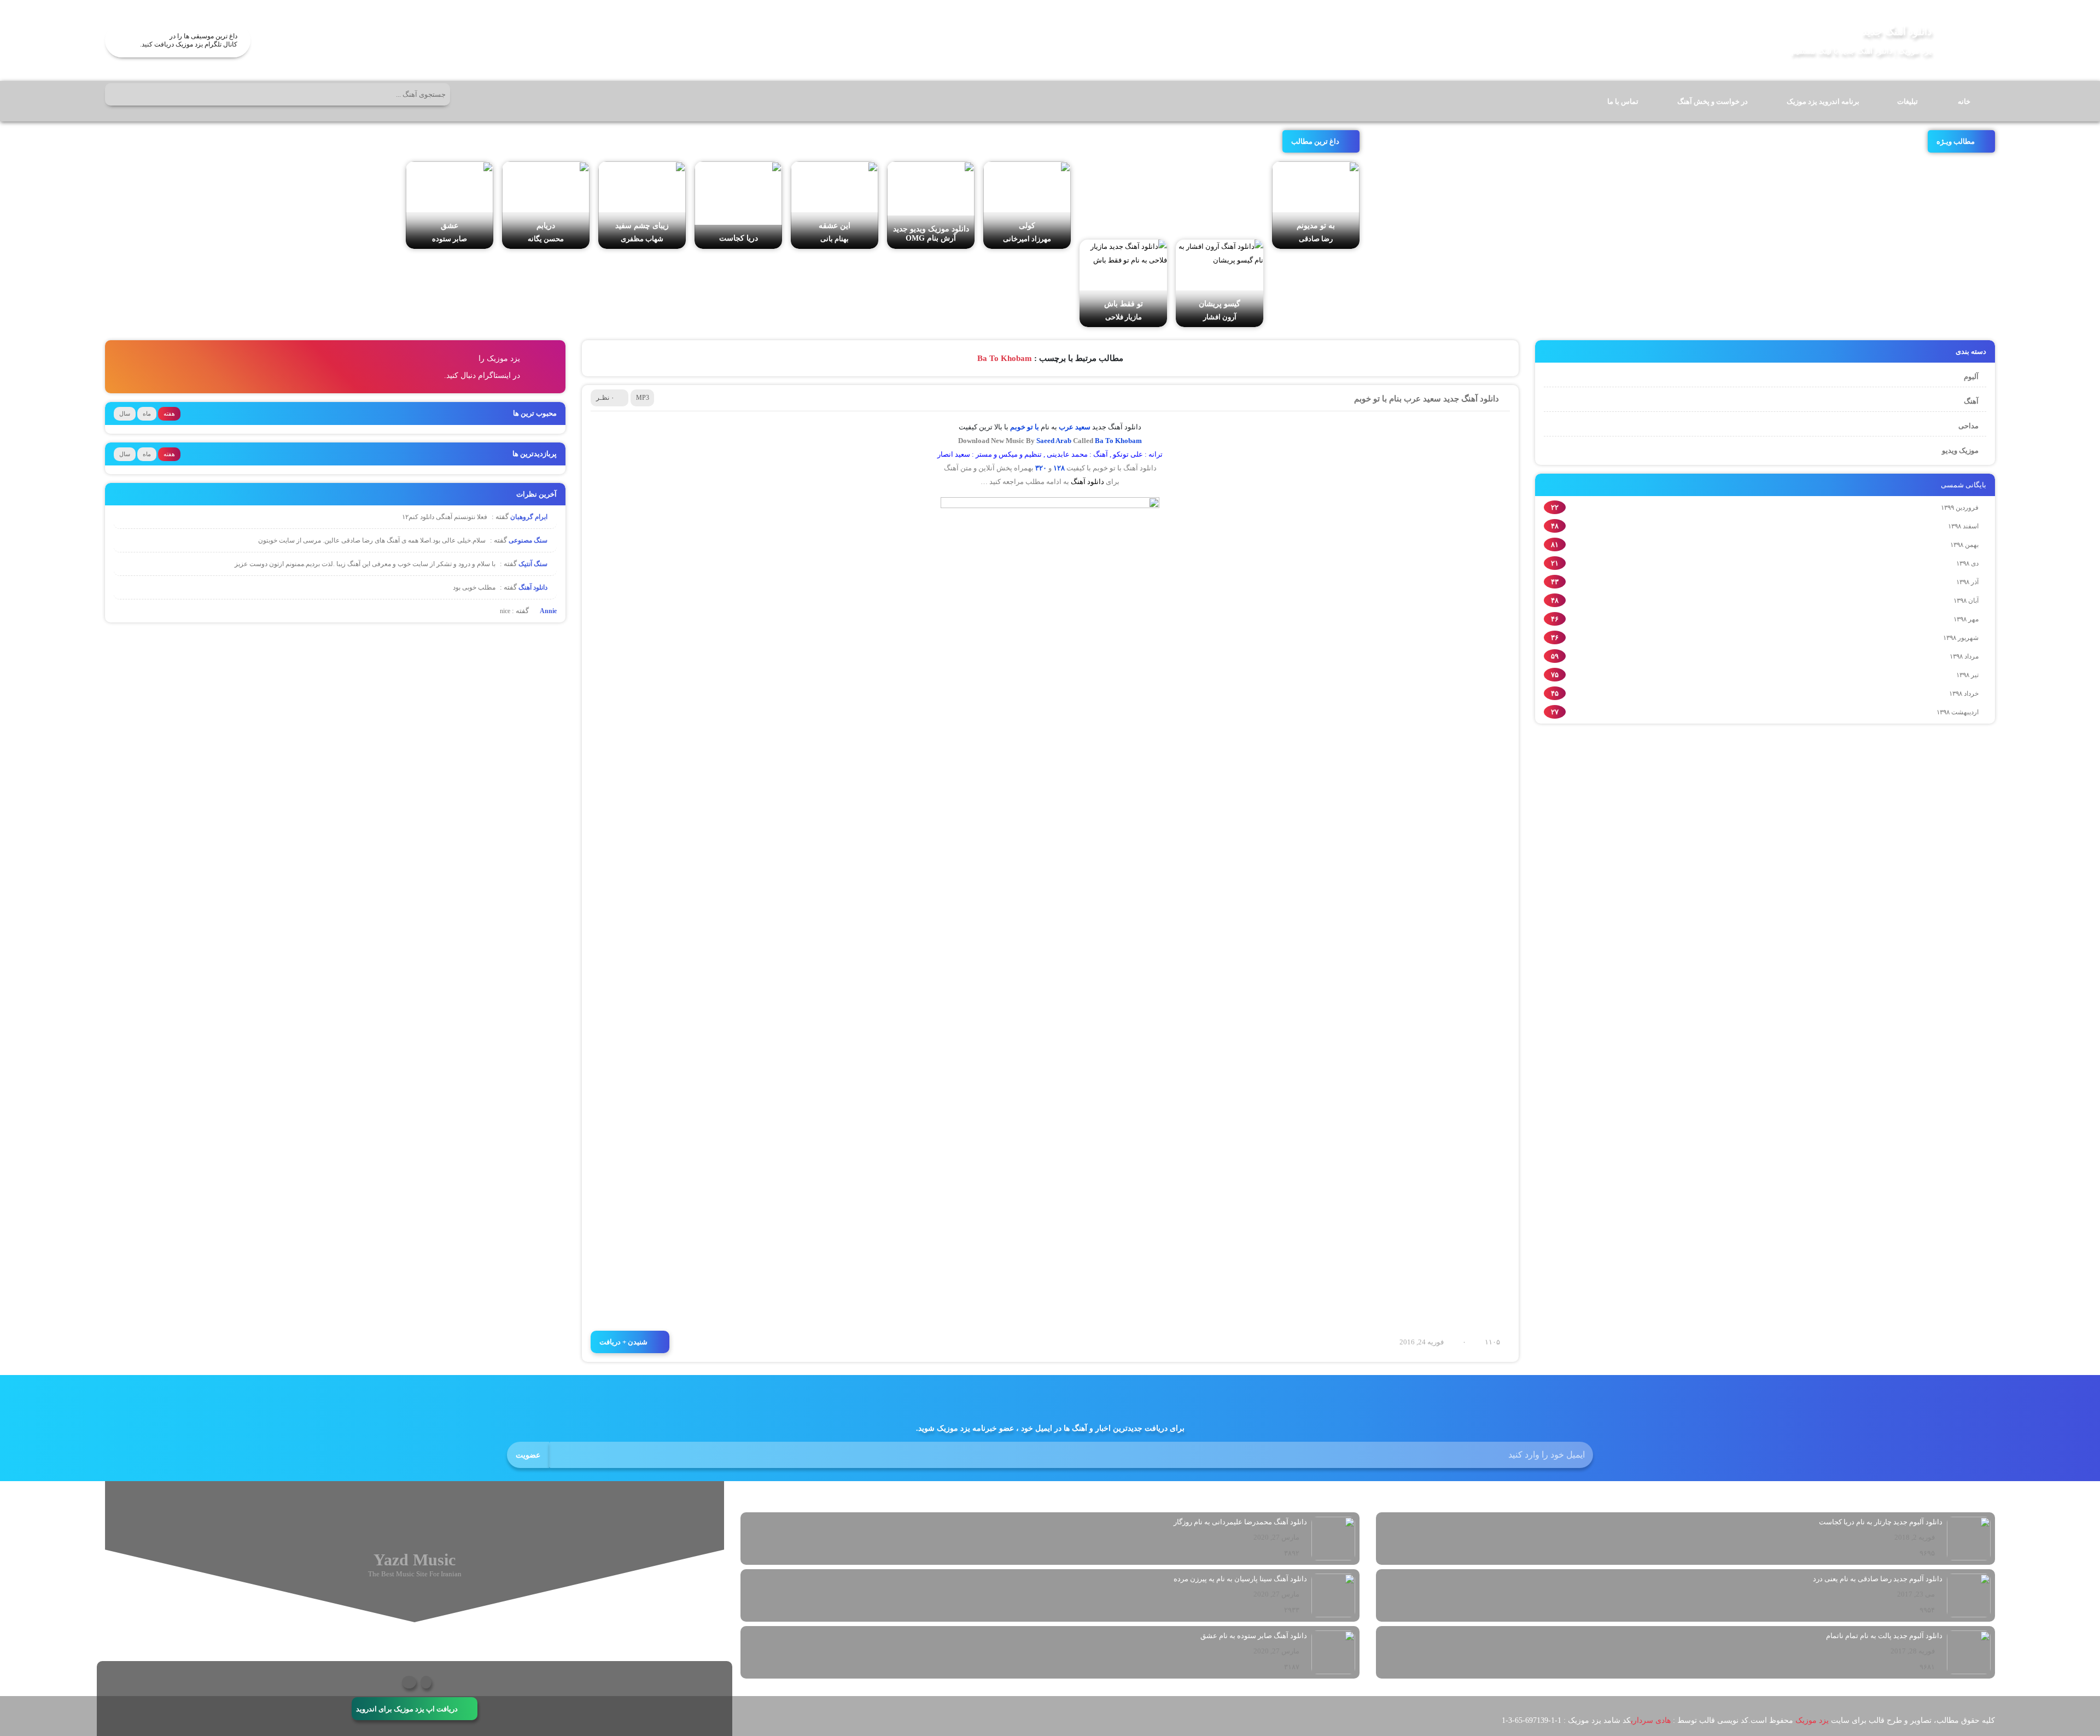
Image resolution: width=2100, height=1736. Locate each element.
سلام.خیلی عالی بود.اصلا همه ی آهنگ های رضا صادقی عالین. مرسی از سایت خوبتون (372, 540)
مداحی (1968, 426)
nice (505, 611)
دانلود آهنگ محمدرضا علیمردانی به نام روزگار (1240, 1522)
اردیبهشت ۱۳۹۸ (1958, 712)
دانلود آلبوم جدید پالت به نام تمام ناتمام (1884, 1636)
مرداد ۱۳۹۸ (1964, 656)
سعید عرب (1075, 427)
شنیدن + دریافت (623, 1342)
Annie (547, 611)
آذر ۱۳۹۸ (1967, 582)
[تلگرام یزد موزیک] (426, 1682)
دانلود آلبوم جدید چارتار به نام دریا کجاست (1881, 1522)
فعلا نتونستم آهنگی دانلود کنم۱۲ (445, 517)
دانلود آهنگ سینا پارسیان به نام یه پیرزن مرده (1240, 1579)
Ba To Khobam (1118, 441)
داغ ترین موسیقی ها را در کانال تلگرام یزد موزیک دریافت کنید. (189, 40)
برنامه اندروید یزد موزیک (1823, 101)
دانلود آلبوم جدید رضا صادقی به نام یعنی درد (1878, 1579)
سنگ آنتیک (534, 564)
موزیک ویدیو (1960, 450)
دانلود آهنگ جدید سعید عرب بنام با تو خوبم (1427, 399)
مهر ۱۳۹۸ (1966, 619)
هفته (169, 413)
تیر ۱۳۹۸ (1967, 675)
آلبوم (1971, 377)
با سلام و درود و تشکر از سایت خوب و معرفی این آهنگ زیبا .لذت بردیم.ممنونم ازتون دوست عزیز (365, 564)
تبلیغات (1907, 101)
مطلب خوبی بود (474, 587)
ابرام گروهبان (530, 517)
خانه (1964, 101)
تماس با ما (1623, 101)
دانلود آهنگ (1087, 482)
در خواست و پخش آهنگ (1713, 101)
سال (125, 413)
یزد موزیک (1812, 1720)
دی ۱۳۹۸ (1967, 563)
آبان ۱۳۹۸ (1966, 601)
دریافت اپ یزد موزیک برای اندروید (407, 1708)
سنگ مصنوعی (529, 540)
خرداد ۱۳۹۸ (1964, 694)
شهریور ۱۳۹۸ (1961, 638)
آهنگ (1971, 401)
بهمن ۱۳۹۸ (1964, 545)
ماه (147, 413)
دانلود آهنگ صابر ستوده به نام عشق (1254, 1636)
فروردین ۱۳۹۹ (1960, 508)
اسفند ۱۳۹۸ (1963, 526)
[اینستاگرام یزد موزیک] (409, 1682)
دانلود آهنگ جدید (1897, 31)
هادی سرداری (1651, 1720)
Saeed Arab (1054, 441)
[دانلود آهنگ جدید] (1968, 40)
